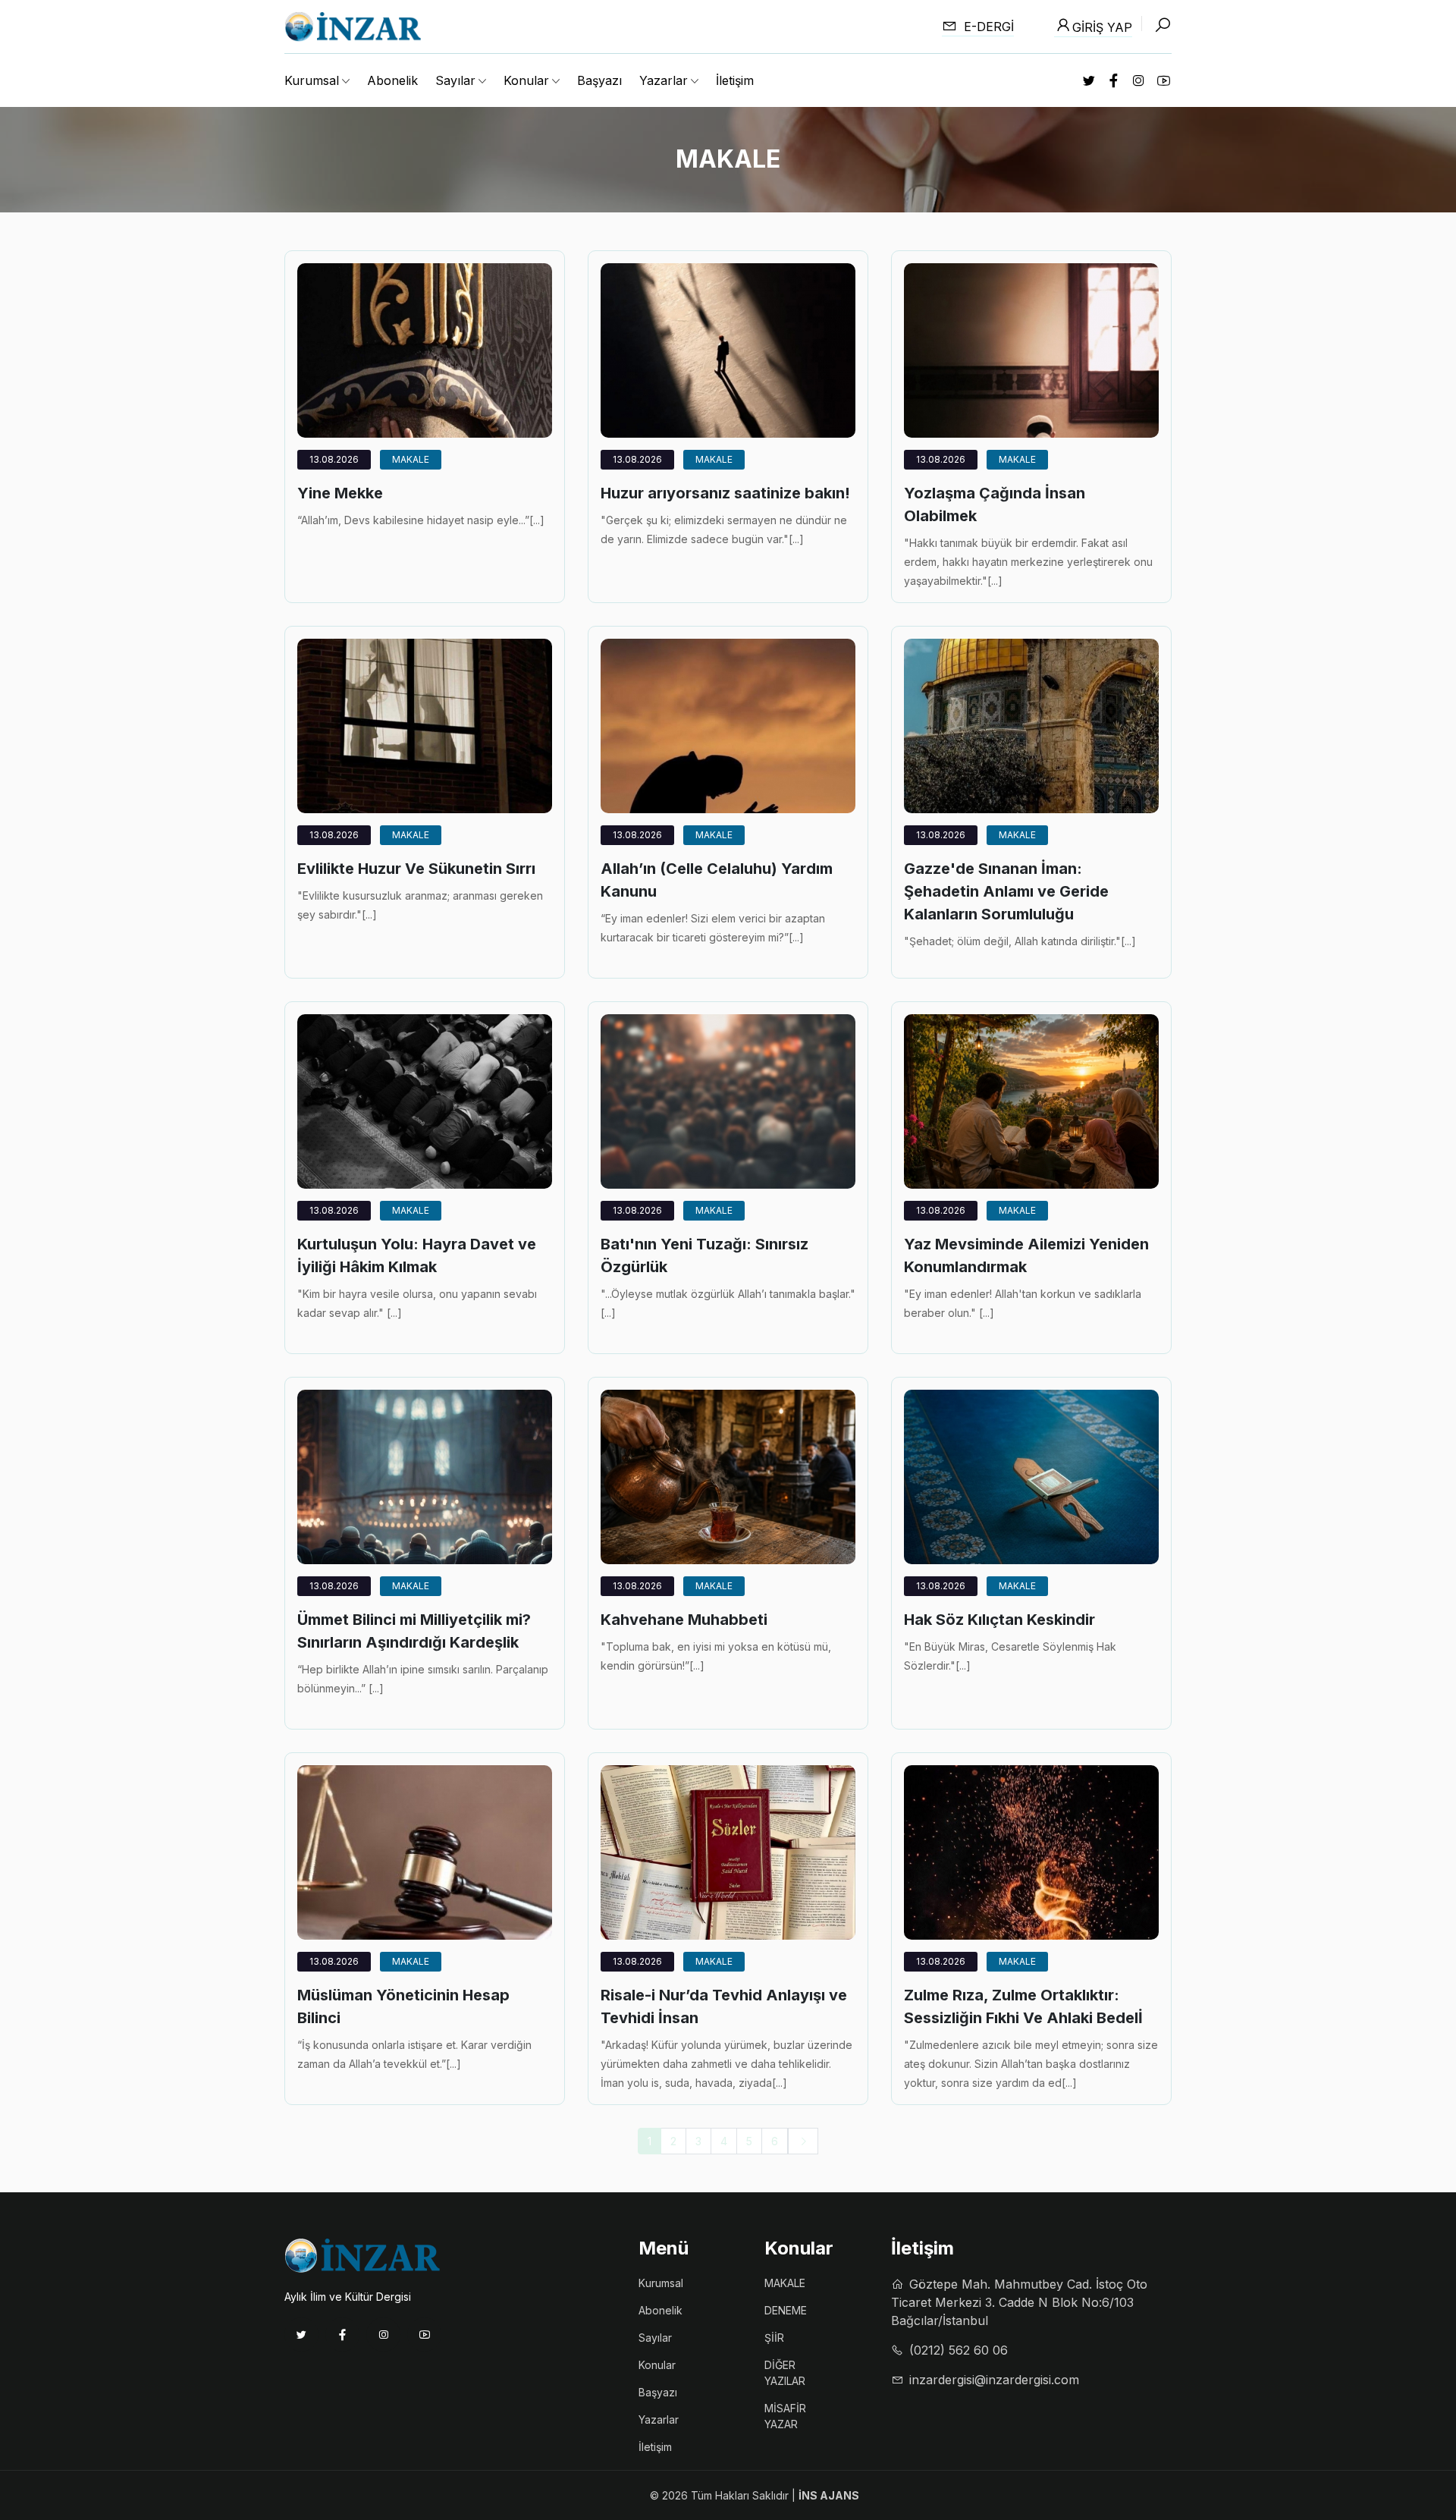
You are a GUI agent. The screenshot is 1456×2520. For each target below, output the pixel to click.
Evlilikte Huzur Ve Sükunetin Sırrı (416, 869)
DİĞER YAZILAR (785, 2373)
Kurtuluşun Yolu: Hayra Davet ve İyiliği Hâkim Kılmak (417, 1255)
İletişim (735, 80)
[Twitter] (301, 2335)
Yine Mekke (340, 493)
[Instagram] (383, 2335)
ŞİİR (774, 2338)
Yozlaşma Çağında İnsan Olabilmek (995, 504)
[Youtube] (424, 2335)
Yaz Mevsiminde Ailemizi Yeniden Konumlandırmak (1026, 1255)
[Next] (803, 2141)
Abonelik (392, 80)
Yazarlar (659, 2419)
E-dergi (987, 27)
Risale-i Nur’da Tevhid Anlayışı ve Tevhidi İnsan (724, 2006)
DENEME (786, 2310)
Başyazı (599, 80)
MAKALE (411, 459)
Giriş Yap (1102, 27)
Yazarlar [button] (664, 80)
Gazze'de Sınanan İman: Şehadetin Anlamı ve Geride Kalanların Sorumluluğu (1006, 891)
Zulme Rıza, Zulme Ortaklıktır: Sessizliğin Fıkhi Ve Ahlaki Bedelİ (1023, 2006)
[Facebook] (342, 2335)
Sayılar (655, 2338)
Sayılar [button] (455, 80)
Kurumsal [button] (312, 80)
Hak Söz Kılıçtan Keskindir (999, 1620)
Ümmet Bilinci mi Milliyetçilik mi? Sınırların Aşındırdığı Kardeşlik (414, 1631)
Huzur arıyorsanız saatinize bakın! (725, 493)
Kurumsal (661, 2283)
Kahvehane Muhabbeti (684, 1620)
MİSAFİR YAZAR (785, 2416)
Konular (657, 2365)
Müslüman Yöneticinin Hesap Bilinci (403, 2006)
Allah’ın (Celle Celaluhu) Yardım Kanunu (717, 880)
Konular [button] (526, 80)
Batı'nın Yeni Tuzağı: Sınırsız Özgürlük (704, 1255)
